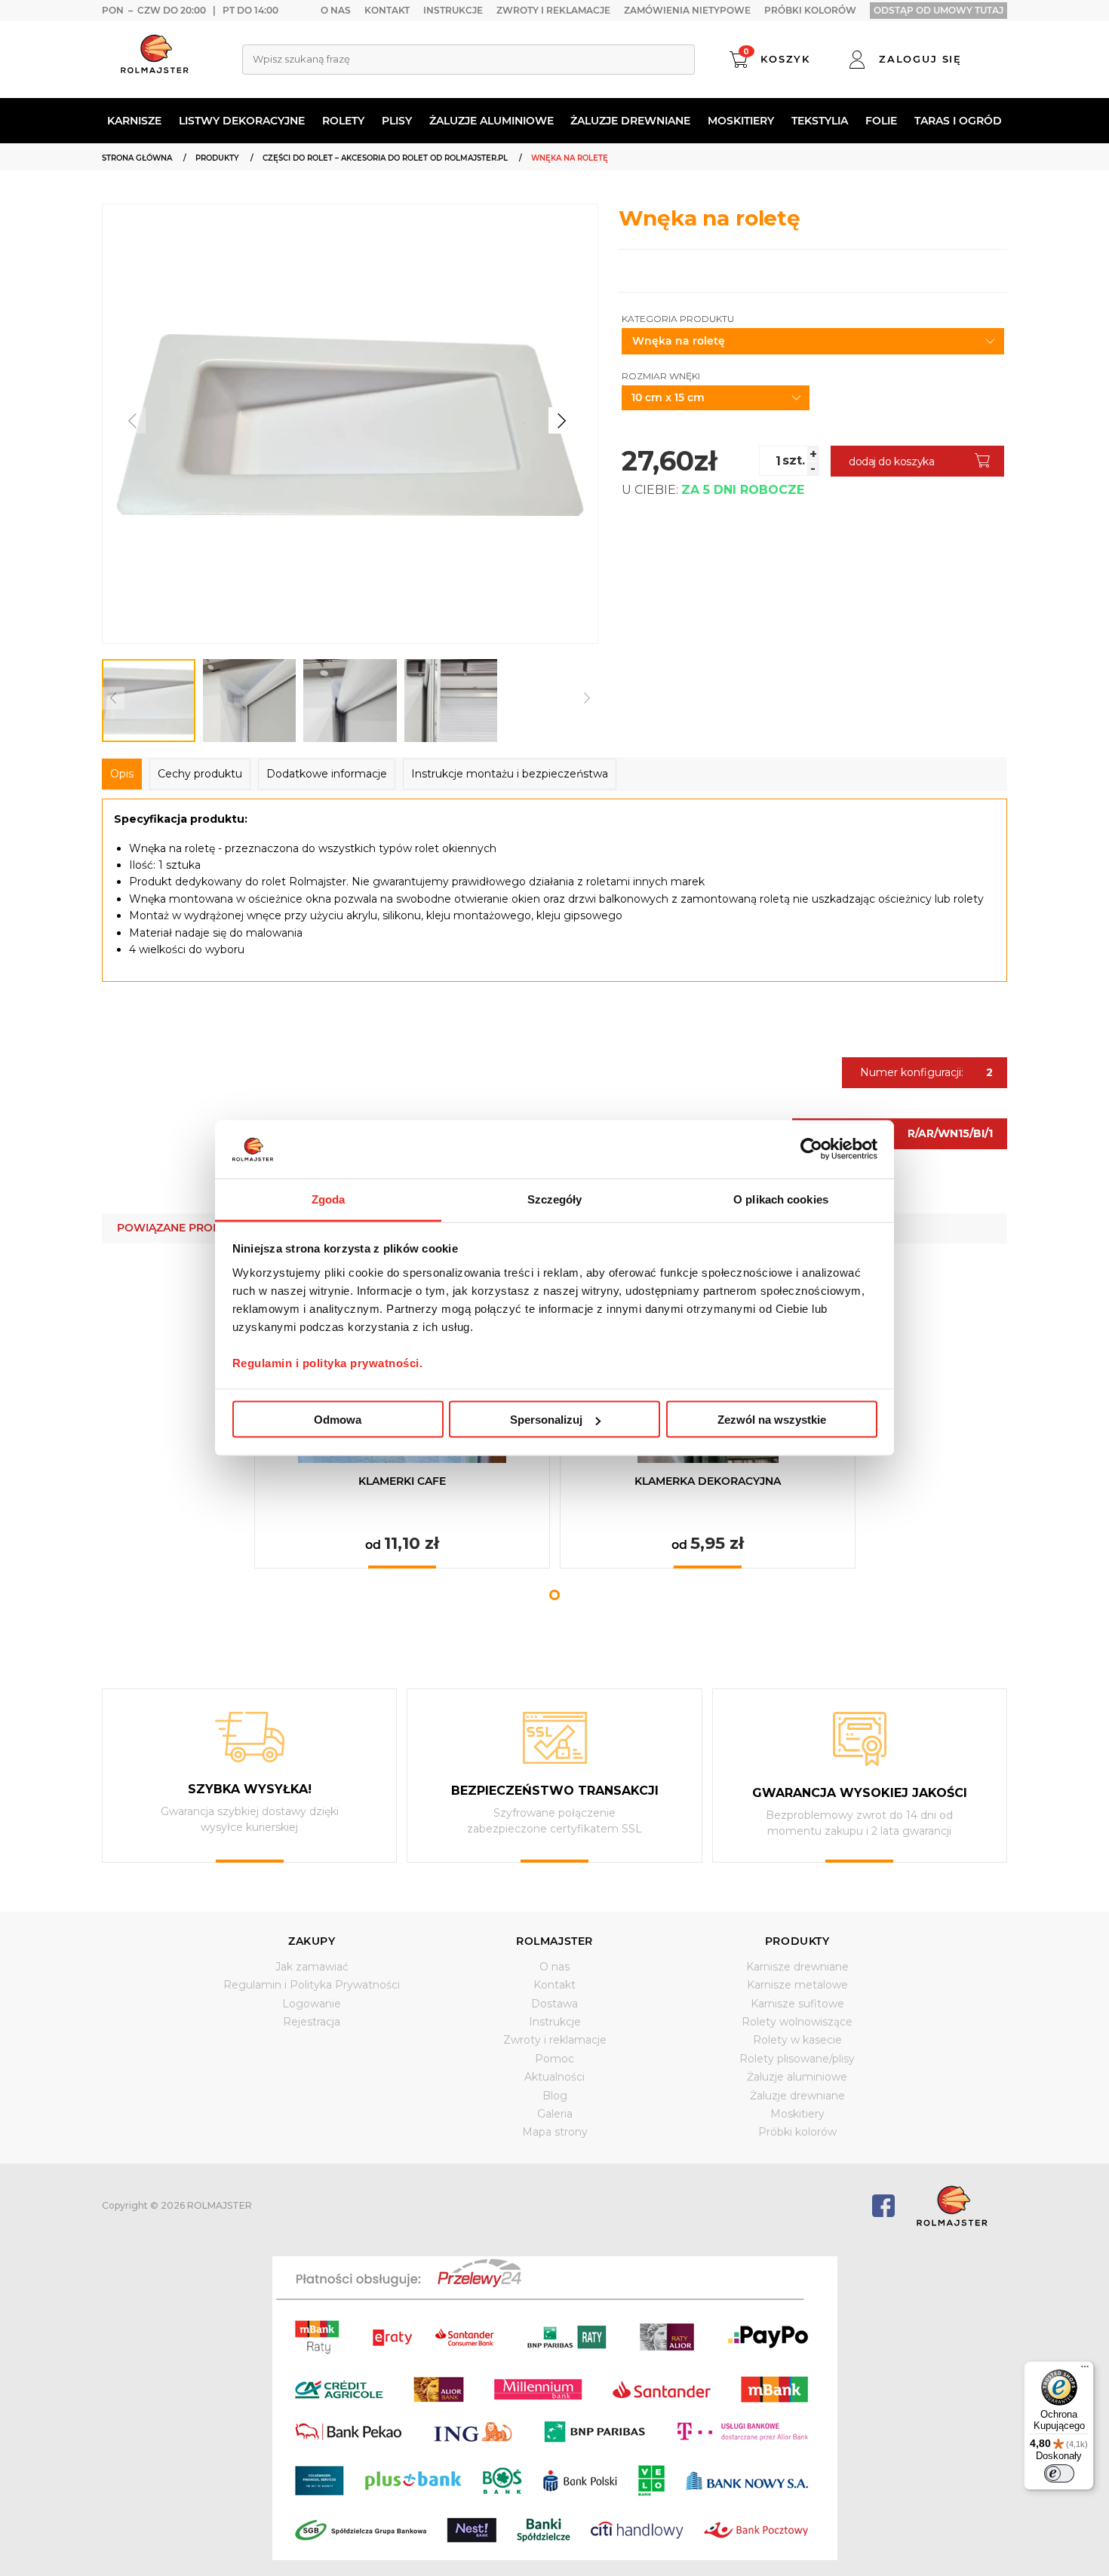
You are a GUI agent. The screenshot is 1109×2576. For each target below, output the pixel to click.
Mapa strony (555, 2132)
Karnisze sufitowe (797, 2004)
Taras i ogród (958, 121)
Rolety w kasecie (797, 2040)
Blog (555, 2096)
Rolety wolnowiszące (797, 2022)
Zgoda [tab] (329, 1199)
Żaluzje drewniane (630, 121)
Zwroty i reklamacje (553, 10)
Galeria (555, 2114)
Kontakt (387, 10)
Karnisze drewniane (797, 1967)
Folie (881, 121)
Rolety (343, 121)
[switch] (1059, 2473)
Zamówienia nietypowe (687, 10)
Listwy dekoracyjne (242, 121)
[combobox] (468, 60)
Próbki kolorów (810, 10)
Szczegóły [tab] (555, 1199)
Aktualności (554, 2077)
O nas (336, 10)
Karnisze (134, 121)
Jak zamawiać (312, 1967)
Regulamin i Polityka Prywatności (312, 1985)
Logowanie (312, 2004)
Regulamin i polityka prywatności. (328, 1362)
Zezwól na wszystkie (772, 1420)
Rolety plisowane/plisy (797, 2059)
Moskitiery (741, 121)
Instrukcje (453, 10)
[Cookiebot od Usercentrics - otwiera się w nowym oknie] (811, 1149)
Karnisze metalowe (797, 1985)
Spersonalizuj (546, 1420)
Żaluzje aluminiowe (492, 121)
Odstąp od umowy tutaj (939, 10)
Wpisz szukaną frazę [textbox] (301, 59)
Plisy (397, 121)
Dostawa (554, 2004)
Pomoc (554, 2059)
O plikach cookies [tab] (781, 1199)
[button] (562, 420)
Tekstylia (820, 121)
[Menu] (1085, 2370)
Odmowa (338, 1420)
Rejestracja (312, 2022)
